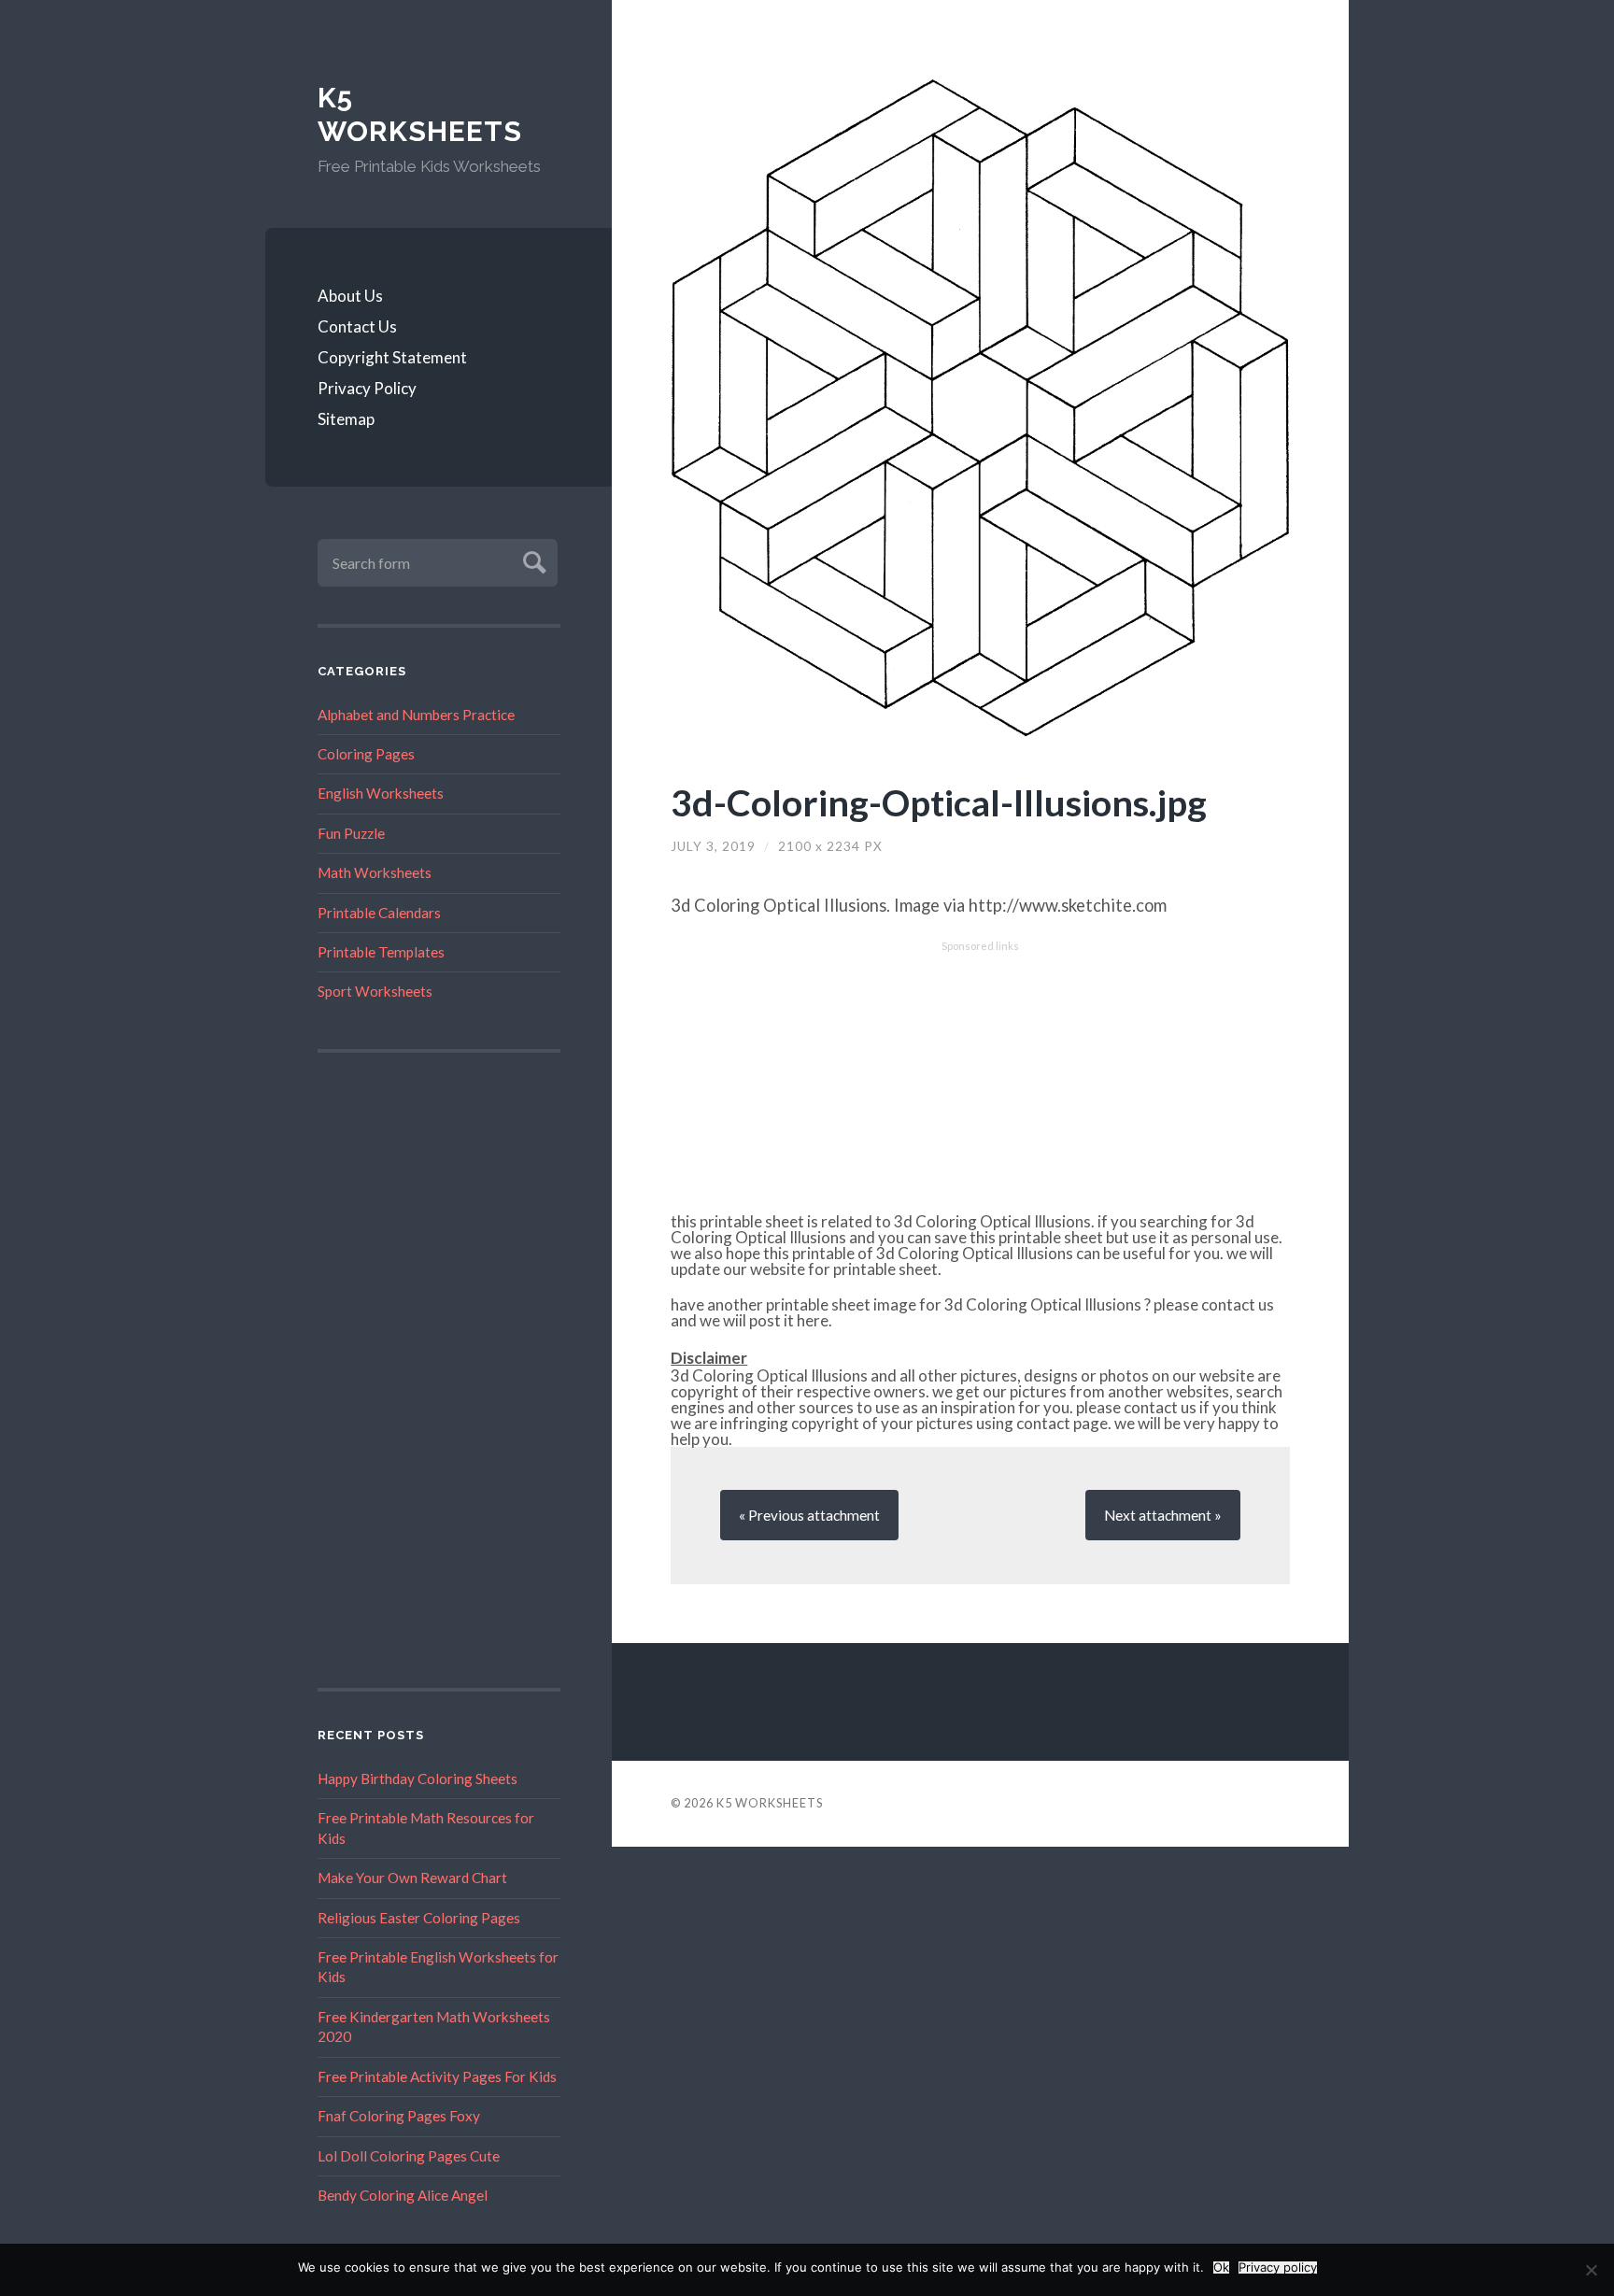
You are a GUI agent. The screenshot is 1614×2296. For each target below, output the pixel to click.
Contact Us (357, 326)
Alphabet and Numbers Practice (416, 715)
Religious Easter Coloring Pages (419, 1918)
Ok (1221, 2268)
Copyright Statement (392, 357)
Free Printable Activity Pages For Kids (437, 2076)
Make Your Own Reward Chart (412, 1878)
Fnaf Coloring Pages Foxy (399, 2116)
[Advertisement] (439, 1370)
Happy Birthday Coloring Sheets (418, 1779)
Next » (1163, 1515)
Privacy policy (1278, 2268)
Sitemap (346, 419)
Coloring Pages (366, 754)
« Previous (809, 1515)
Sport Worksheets (375, 991)
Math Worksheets (375, 872)
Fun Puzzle (351, 833)
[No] (1591, 2270)
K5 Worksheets (420, 114)
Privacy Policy (367, 388)
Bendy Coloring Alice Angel (403, 2195)
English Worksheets (381, 793)
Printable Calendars (379, 913)
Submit (532, 560)
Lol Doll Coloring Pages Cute (409, 2156)
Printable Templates (381, 952)
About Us (350, 296)
